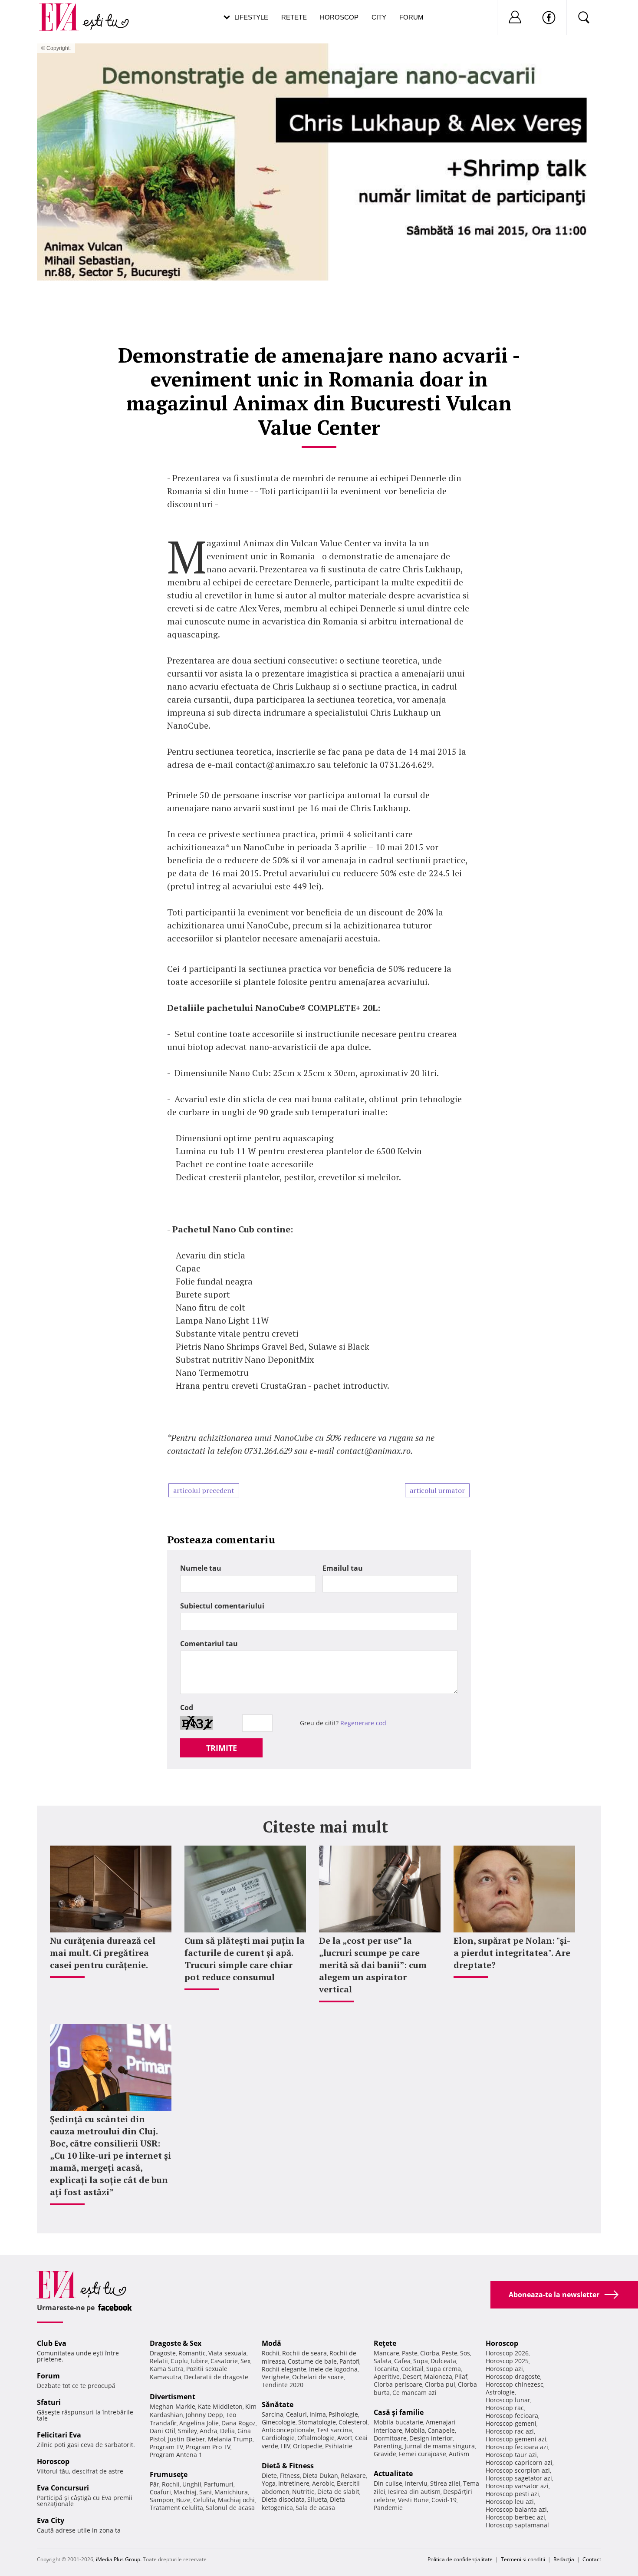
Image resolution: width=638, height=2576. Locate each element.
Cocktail (412, 2369)
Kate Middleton (220, 2406)
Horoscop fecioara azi (517, 2447)
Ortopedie (308, 2446)
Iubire (199, 2361)
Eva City (51, 2520)
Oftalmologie (316, 2438)
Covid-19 (444, 2500)
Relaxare (353, 2475)
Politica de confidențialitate (460, 2559)
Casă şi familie (399, 2412)
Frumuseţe (169, 2474)
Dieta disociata (283, 2499)
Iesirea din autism (414, 2492)
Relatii (159, 2361)
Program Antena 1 (176, 2455)
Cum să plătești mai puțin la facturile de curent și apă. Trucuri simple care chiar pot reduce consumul (245, 1959)
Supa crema (444, 2369)
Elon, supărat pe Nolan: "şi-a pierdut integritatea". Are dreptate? (512, 1953)
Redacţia (564, 2559)
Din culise (388, 2483)
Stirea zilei (445, 2483)
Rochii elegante (284, 2369)
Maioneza (438, 2376)
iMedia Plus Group (118, 2559)
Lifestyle (251, 17)
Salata (383, 2361)
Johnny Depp (204, 2415)
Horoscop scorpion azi (518, 2470)
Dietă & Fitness (288, 2466)
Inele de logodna (333, 2369)
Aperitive (387, 2376)
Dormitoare (390, 2438)
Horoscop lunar (508, 2400)
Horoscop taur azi (511, 2455)
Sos (465, 2353)
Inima (318, 2414)
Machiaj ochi (236, 2500)
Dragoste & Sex (176, 2343)
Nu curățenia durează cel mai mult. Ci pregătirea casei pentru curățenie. (103, 1953)
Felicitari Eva (59, 2435)
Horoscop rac (505, 2408)
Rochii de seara (304, 2353)
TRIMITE (222, 1748)
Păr (155, 2484)
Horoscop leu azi (510, 2502)
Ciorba (430, 2353)
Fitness (290, 2475)
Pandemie (388, 2508)
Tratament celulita (176, 2508)
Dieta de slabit (338, 2492)
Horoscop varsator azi (517, 2486)
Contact (592, 2559)
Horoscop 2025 (507, 2361)
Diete (269, 2475)
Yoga (269, 2483)
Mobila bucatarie (398, 2422)
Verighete (276, 2377)
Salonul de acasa (230, 2508)
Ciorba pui (440, 2384)
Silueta (317, 2499)
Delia (227, 2431)
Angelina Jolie (199, 2423)
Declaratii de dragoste (216, 2377)
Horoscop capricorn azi (519, 2462)
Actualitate (393, 2474)
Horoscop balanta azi (516, 2509)
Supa (421, 2361)
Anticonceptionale (288, 2430)
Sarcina (273, 2414)
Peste (450, 2353)
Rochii (171, 2484)
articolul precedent (204, 1490)
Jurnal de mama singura (440, 2446)
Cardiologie (278, 2438)
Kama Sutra (167, 2369)
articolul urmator (437, 1490)
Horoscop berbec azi (515, 2517)
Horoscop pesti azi (512, 2494)
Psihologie (343, 2414)
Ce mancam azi (414, 2393)
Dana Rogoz (238, 2423)
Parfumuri (219, 2484)
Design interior (431, 2438)
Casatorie (224, 2361)
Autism (459, 2454)
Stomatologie (317, 2422)
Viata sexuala (227, 2353)
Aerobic (323, 2483)
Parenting (388, 2446)
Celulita (204, 2500)
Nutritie (303, 2492)
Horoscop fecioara (512, 2416)
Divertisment (173, 2397)
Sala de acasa (315, 2508)
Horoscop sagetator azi (519, 2478)
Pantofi (349, 2361)
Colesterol (353, 2422)
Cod (187, 1707)
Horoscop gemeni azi (516, 2439)
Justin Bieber (187, 2439)
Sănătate (278, 2404)
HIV (286, 2446)
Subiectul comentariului (222, 1606)
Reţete (385, 2343)
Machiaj (185, 2492)
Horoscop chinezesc (515, 2384)
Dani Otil (163, 2431)
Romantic (192, 2353)
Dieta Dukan (320, 2475)
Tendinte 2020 (283, 2385)
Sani (206, 2492)
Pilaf (461, 2376)
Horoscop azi (504, 2369)
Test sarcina (334, 2430)
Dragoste (163, 2353)
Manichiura (231, 2492)
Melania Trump (230, 2439)
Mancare (386, 2353)
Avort (345, 2438)
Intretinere (294, 2483)
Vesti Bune (413, 2500)
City (379, 17)
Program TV (166, 2447)
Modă (271, 2343)
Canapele (441, 2430)
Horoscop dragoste (513, 2376)
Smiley (187, 2431)
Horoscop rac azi (510, 2431)
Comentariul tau (209, 1644)
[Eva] (64, 10)
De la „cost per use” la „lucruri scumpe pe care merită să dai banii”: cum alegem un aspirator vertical (373, 1965)
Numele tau (201, 1568)
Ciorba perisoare (398, 2384)
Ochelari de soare (318, 2377)
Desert (412, 2376)
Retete (294, 17)
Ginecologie (279, 2422)
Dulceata (443, 2361)
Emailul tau (343, 1568)
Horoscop (339, 17)
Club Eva (52, 2343)
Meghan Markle (173, 2406)
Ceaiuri (296, 2414)
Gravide (385, 2454)
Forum (411, 17)
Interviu (416, 2483)
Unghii (192, 2484)
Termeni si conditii (523, 2559)
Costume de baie (312, 2361)
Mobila (415, 2430)
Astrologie (500, 2392)
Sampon (162, 2500)
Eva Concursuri (63, 2488)
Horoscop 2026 (507, 2353)
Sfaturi (49, 2402)
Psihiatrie (339, 2446)
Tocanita (386, 2369)
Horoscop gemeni (511, 2423)
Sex (245, 2361)
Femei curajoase (423, 2454)
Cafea (402, 2361)
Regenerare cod (363, 1723)
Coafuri (160, 2492)
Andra (209, 2431)
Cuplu (179, 2361)
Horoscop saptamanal (517, 2525)
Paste (410, 2353)
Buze (183, 2500)
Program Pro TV (208, 2447)
